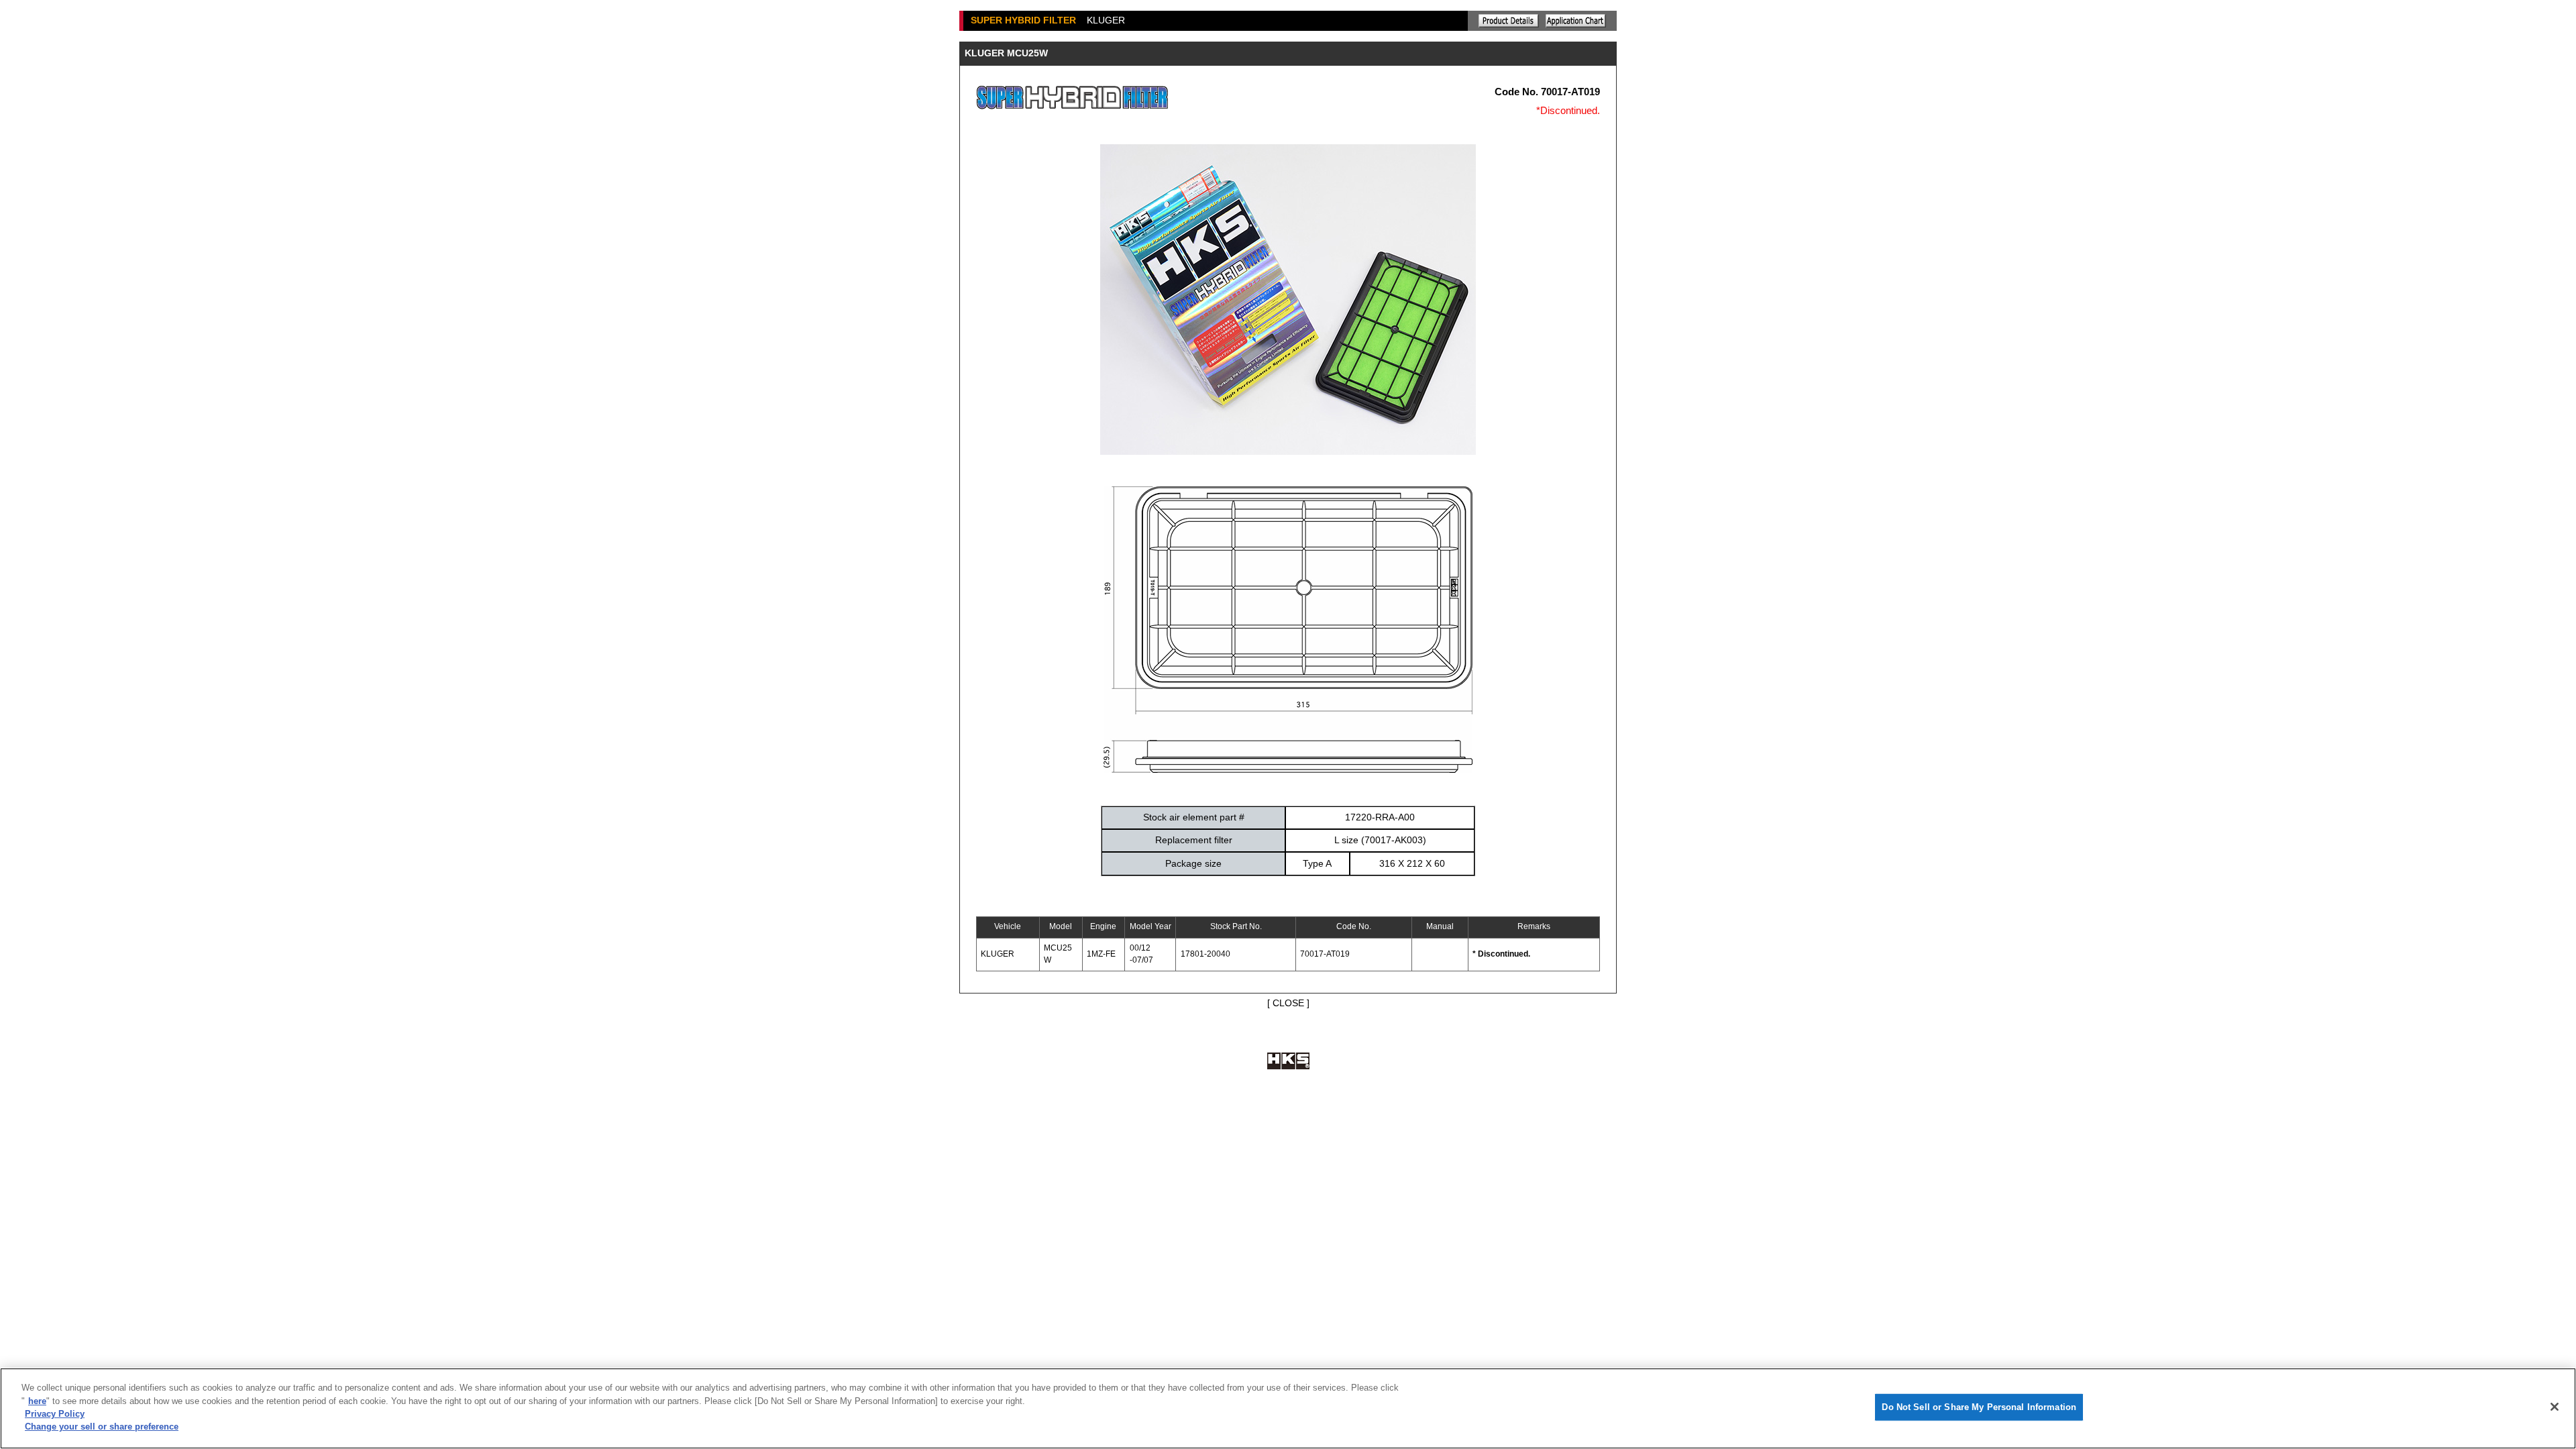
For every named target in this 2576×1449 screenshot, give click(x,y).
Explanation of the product (1509, 21)
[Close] (2555, 1407)
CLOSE (1288, 1003)
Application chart (1576, 21)
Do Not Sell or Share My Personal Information (1979, 1407)
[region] (1288, 1408)
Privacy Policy (55, 1414)
